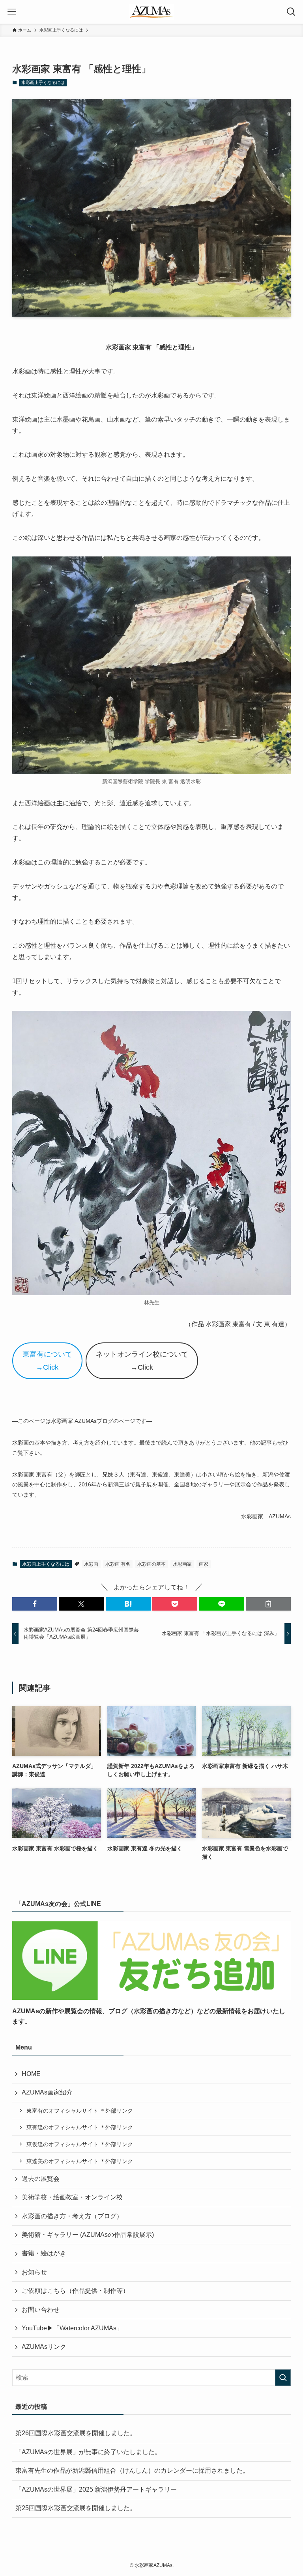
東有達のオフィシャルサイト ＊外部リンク (80, 2127)
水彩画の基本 (151, 1564)
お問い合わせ (41, 2310)
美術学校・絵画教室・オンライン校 (72, 2197)
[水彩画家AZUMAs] (152, 12)
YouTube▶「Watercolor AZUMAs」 (72, 2328)
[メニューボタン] (12, 12)
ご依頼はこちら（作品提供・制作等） (75, 2291)
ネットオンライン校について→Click (142, 1361)
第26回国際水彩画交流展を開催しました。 (76, 2433)
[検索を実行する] (283, 2378)
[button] (35, 1604)
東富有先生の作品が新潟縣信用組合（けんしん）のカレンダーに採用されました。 (132, 2471)
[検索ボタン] (291, 12)
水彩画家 (182, 1564)
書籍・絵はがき (44, 2253)
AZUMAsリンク (44, 2347)
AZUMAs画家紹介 (47, 2092)
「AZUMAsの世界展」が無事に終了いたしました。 (88, 2452)
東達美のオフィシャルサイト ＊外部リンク (80, 2161)
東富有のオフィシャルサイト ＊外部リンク (80, 2111)
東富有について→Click (47, 1361)
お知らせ (34, 2272)
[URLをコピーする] (268, 1604)
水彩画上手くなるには (43, 82)
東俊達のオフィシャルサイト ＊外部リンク (80, 2144)
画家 (204, 1564)
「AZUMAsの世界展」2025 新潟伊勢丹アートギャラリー (96, 2489)
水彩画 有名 (118, 1564)
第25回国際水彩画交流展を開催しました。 (76, 2508)
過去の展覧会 (41, 2179)
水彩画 (91, 1564)
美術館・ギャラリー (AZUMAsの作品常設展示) (88, 2235)
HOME (31, 2074)
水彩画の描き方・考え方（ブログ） (72, 2216)
